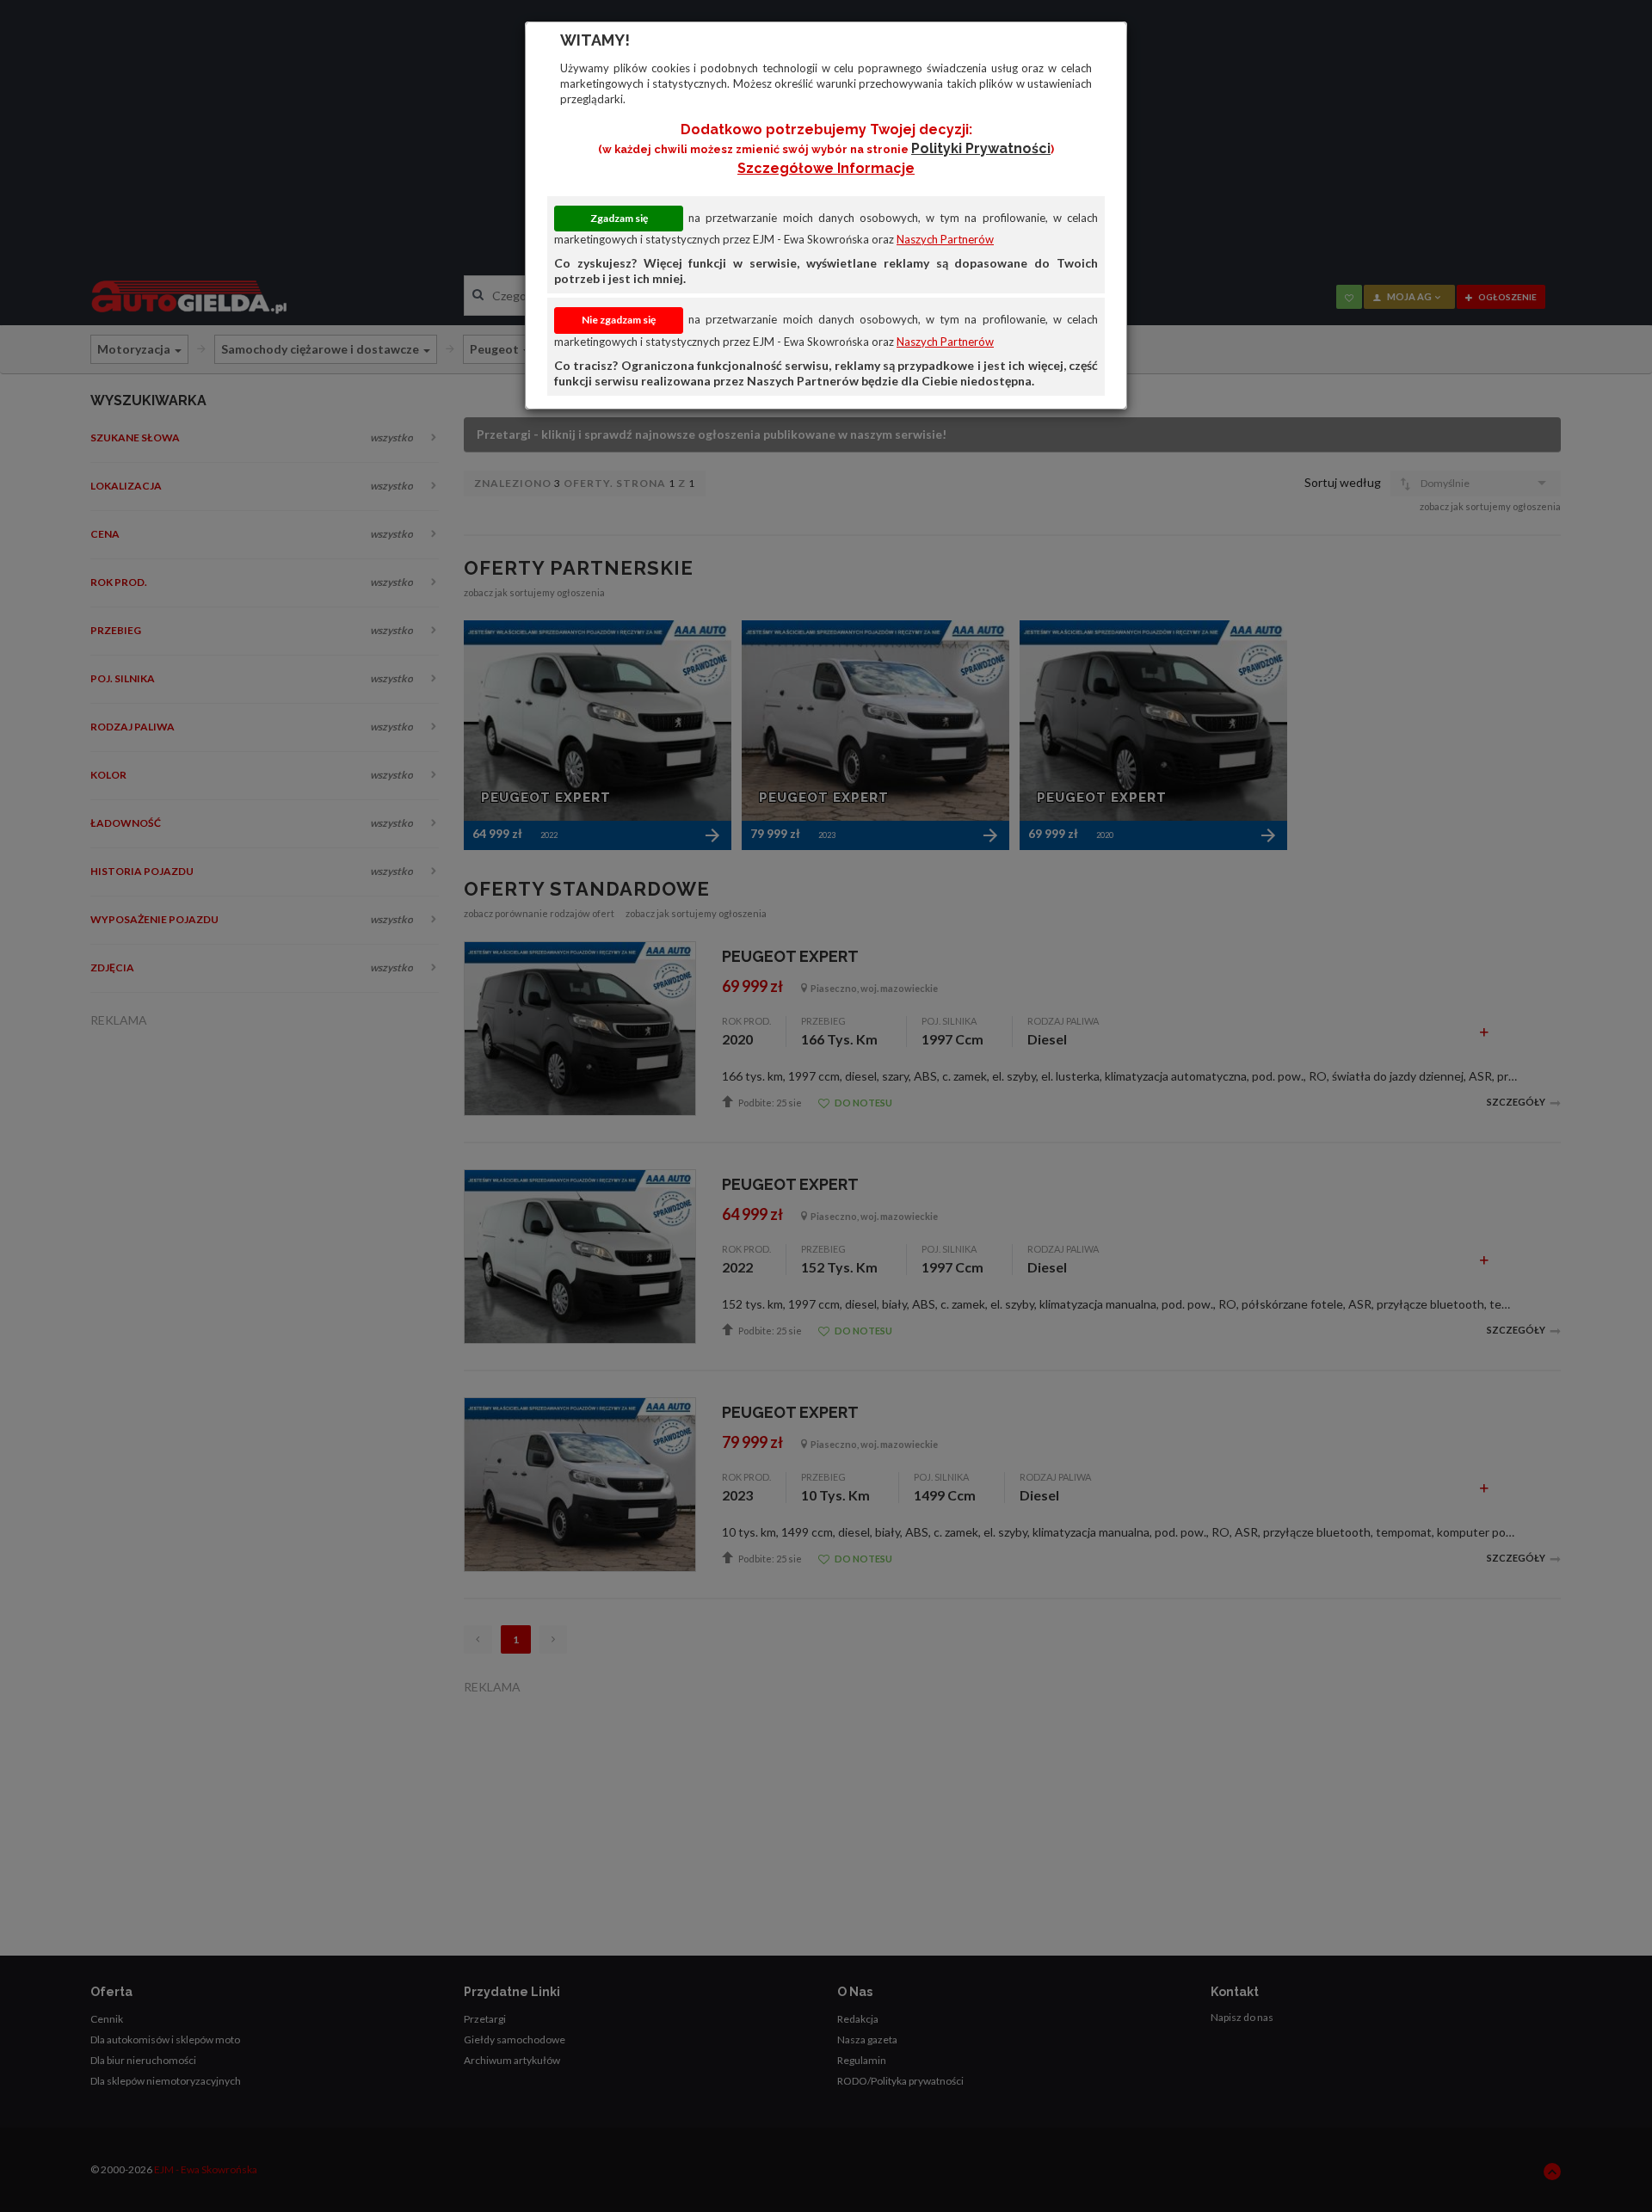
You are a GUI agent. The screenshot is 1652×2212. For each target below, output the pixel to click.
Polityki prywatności (981, 148)
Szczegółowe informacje (826, 168)
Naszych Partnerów (945, 239)
